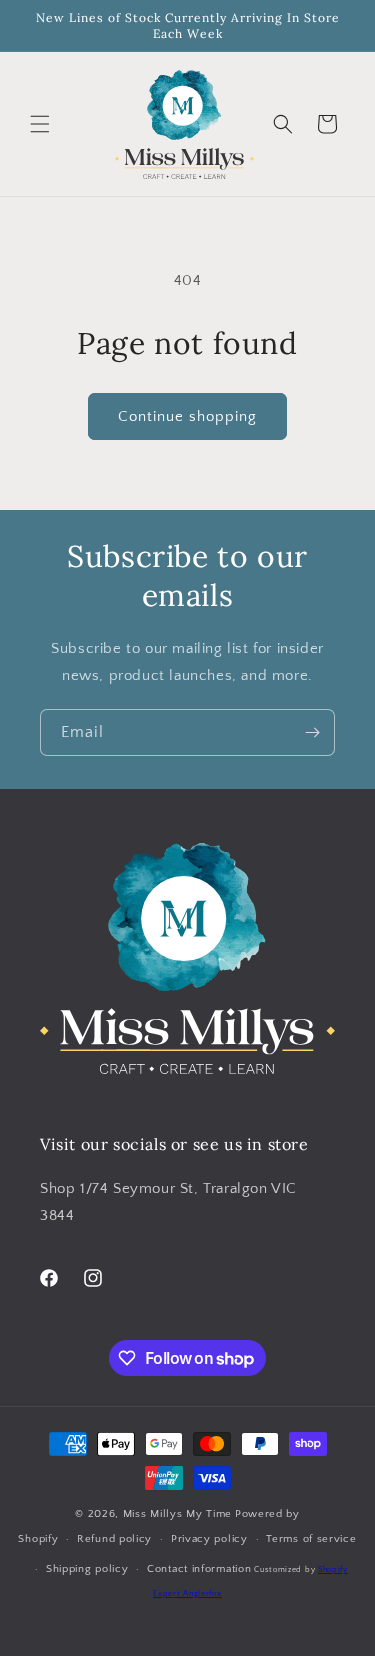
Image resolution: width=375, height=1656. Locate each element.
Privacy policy (209, 1539)
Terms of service (311, 1539)
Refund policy (114, 1539)
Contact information (199, 1569)
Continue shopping (187, 416)
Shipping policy (87, 1569)
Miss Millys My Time (177, 1514)
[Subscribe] (312, 732)
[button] (40, 124)
